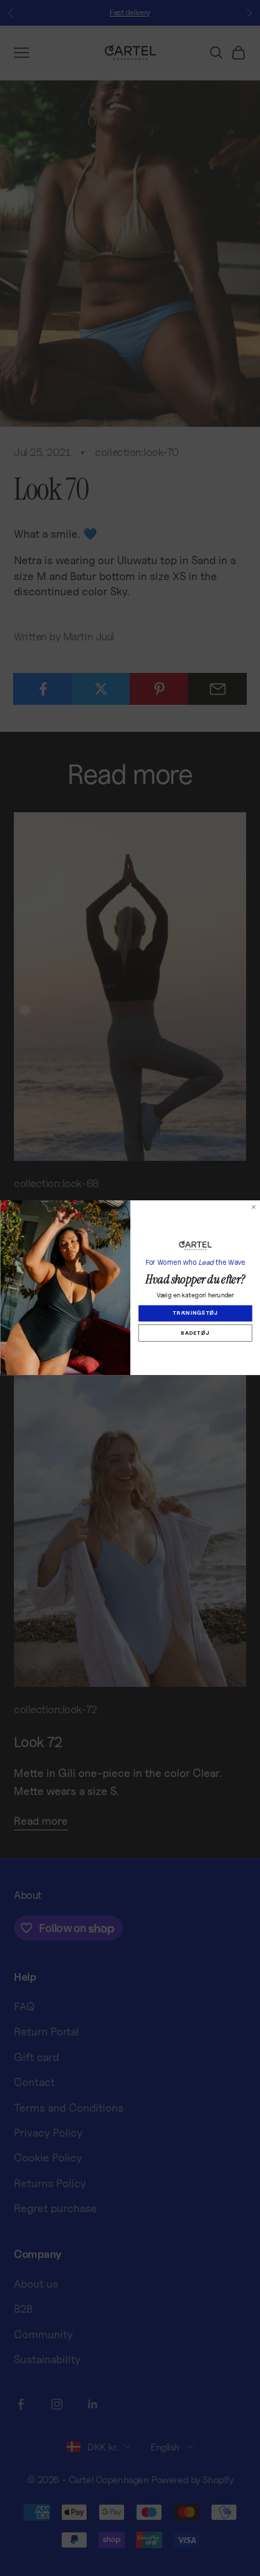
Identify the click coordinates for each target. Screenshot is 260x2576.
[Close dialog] (254, 1207)
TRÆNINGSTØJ (195, 1314)
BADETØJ (195, 1333)
